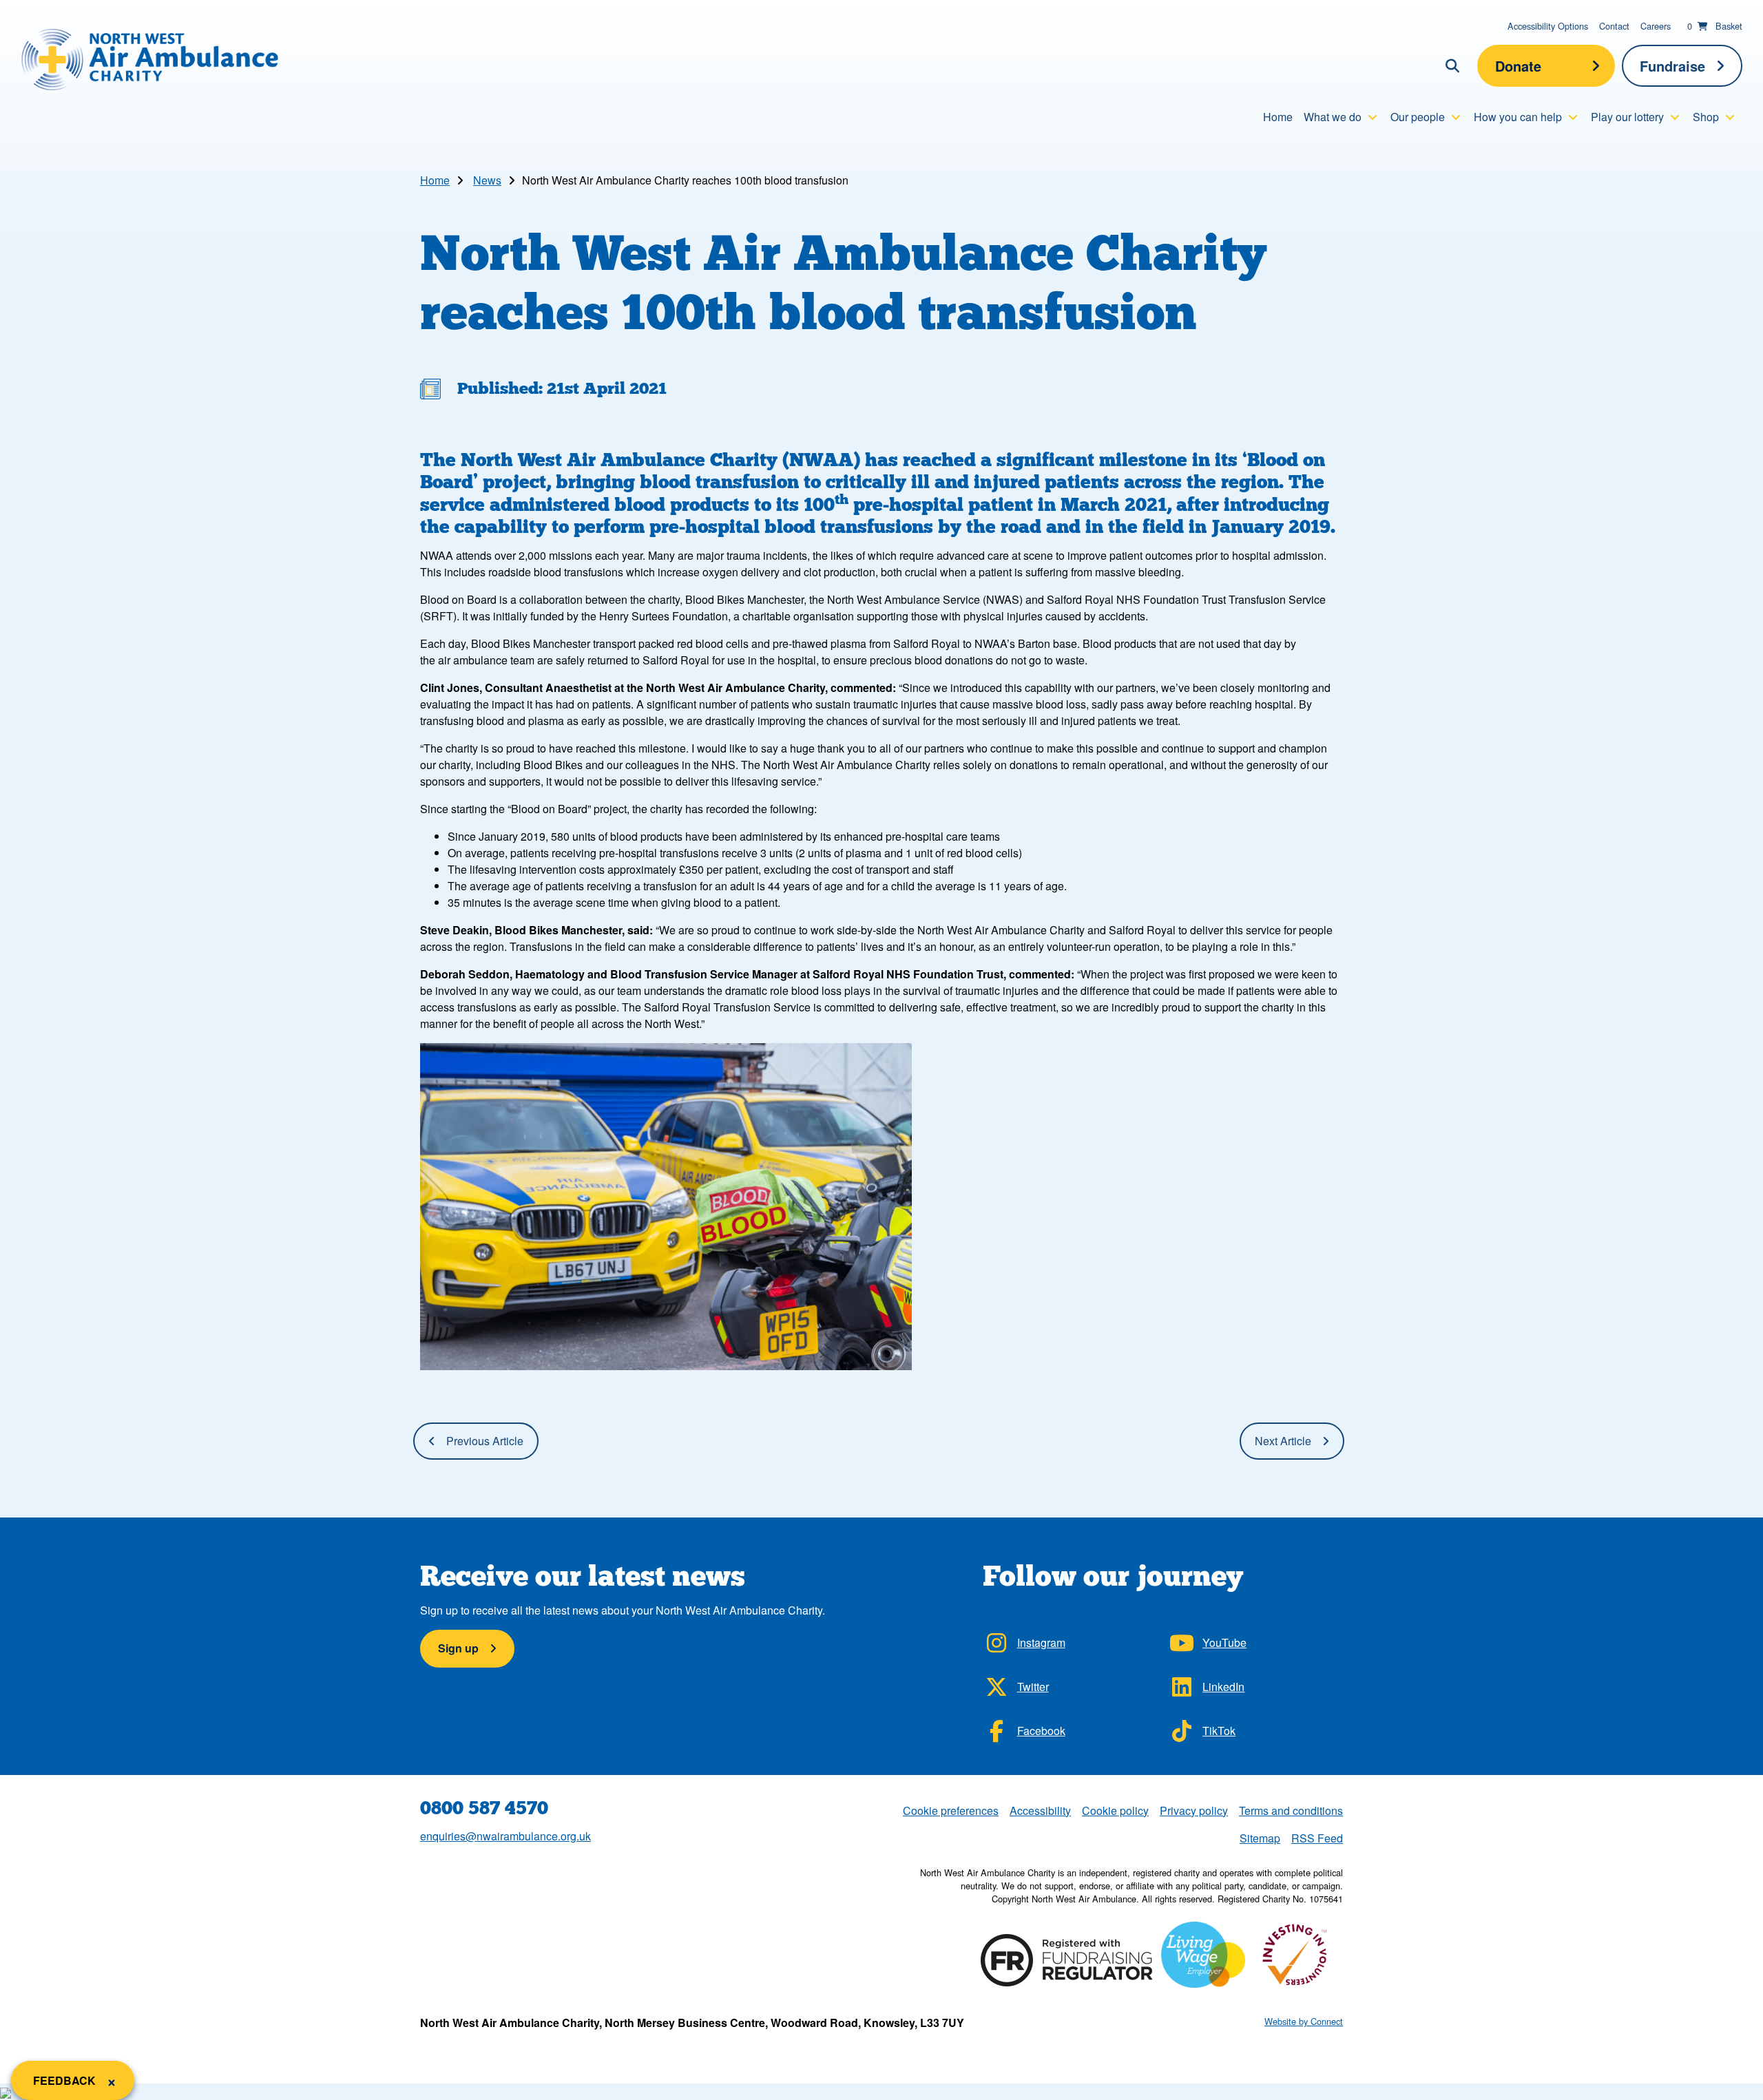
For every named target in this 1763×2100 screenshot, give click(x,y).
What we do (1333, 117)
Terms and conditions (1291, 1810)
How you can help (1518, 117)
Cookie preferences (950, 1810)
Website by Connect (1304, 2021)
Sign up (458, 1648)
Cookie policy (1115, 1810)
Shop (1706, 117)
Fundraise (1672, 66)
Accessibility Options (1548, 26)
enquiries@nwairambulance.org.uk (505, 1836)
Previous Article (485, 1441)
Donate (1518, 66)
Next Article (1283, 1441)
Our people (1418, 117)
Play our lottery (1627, 117)
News (487, 180)
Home (1278, 117)
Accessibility (1040, 1810)
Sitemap (1260, 1838)
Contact (1614, 26)
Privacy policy (1194, 1810)
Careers (1656, 26)
